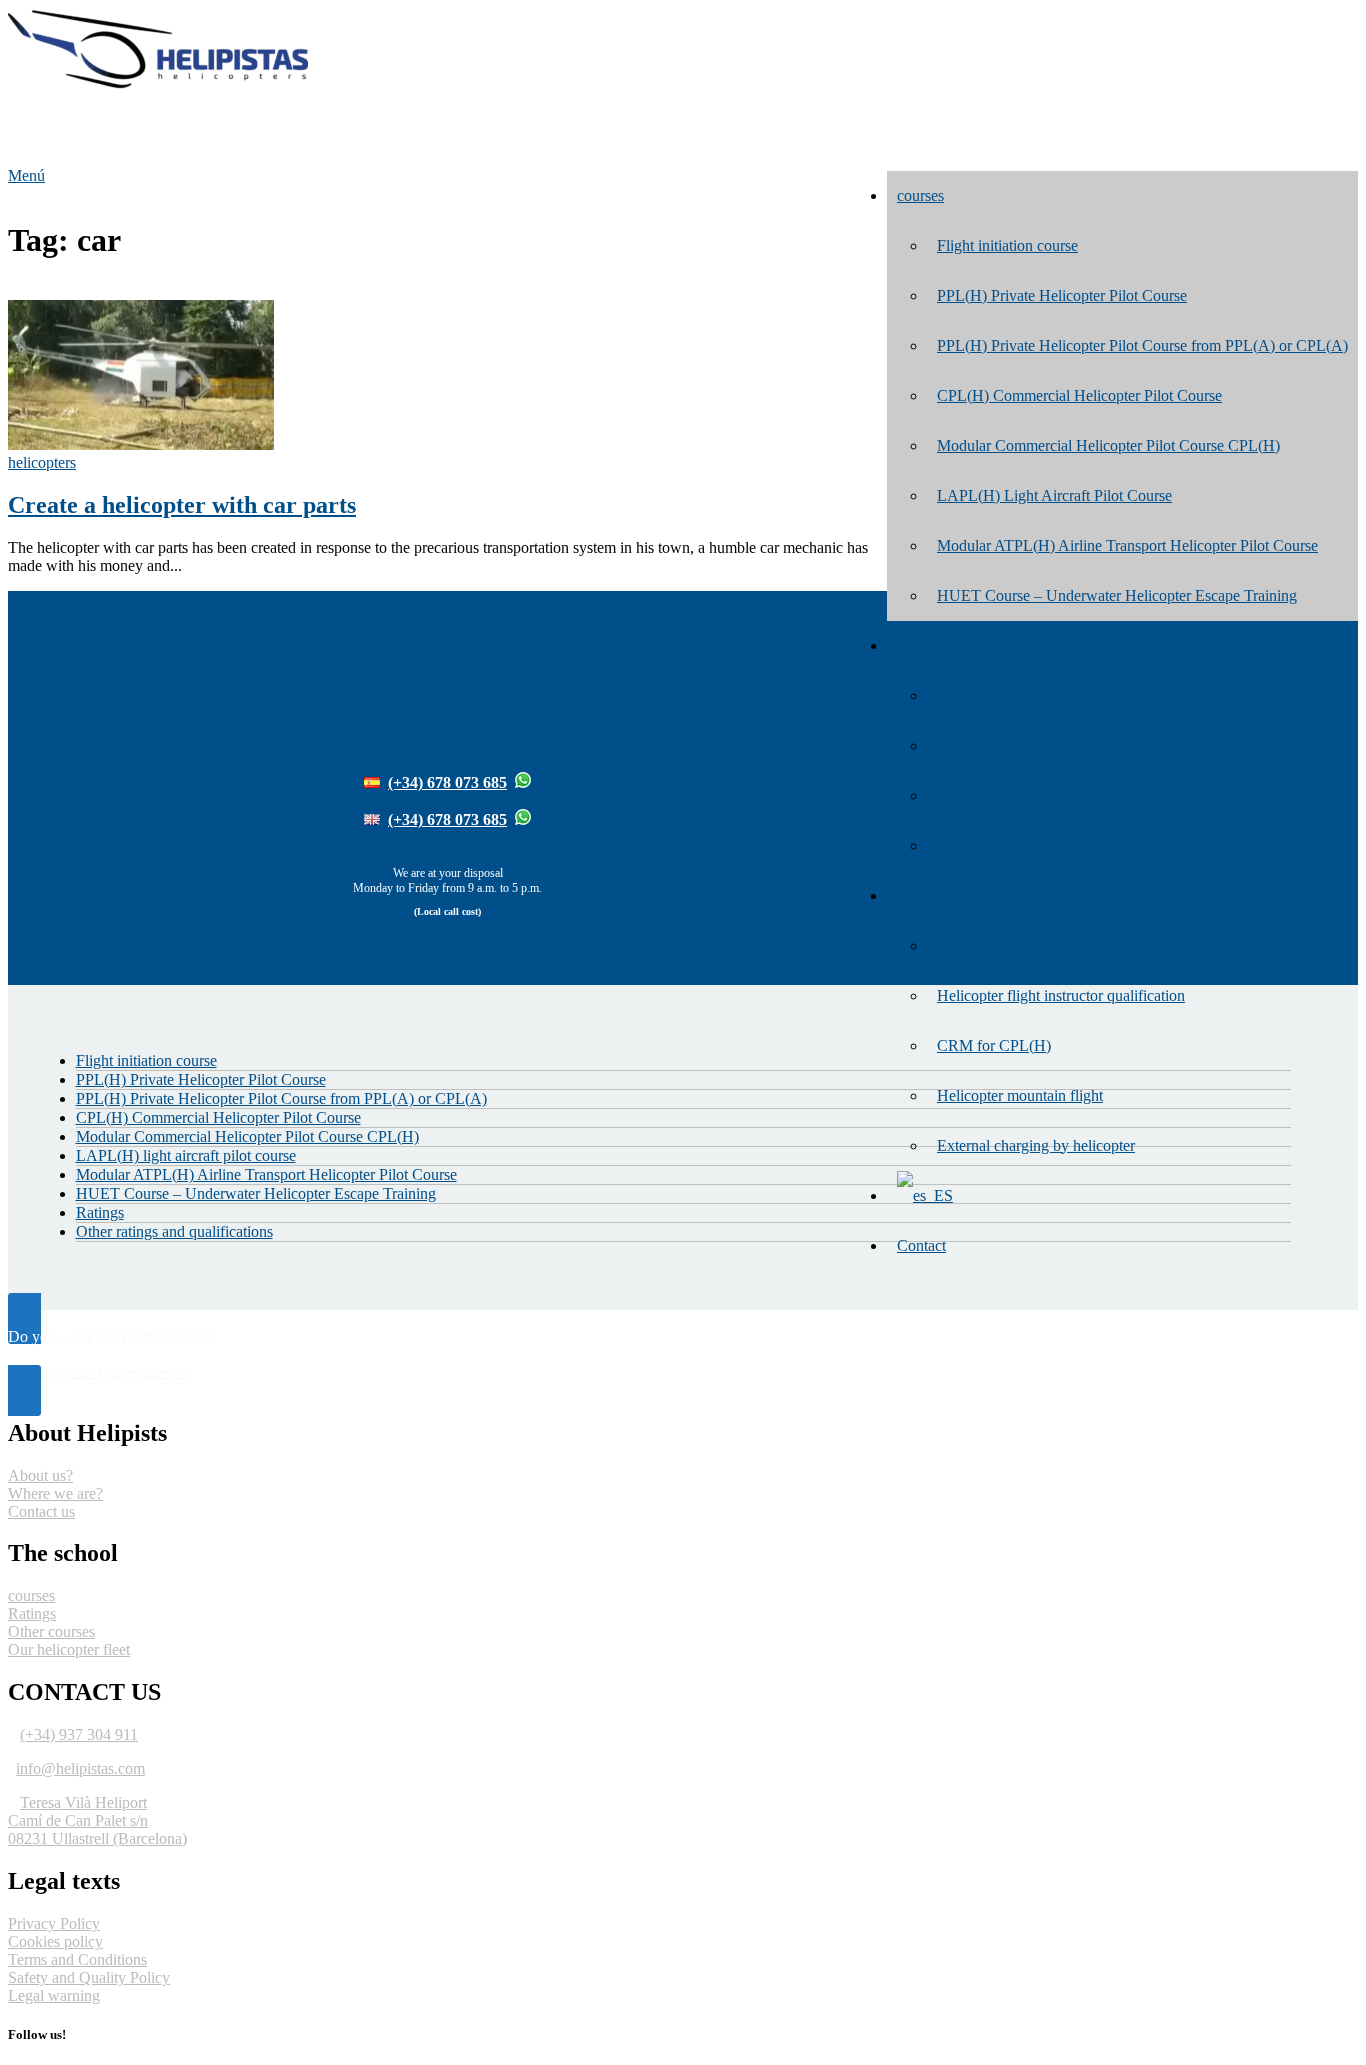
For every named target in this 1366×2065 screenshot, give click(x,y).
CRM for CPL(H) (994, 1045)
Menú (26, 175)
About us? (40, 1475)
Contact (921, 1245)
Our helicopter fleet (69, 1649)
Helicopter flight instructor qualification (1061, 995)
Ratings (921, 645)
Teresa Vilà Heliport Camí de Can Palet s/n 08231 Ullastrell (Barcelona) (97, 1820)
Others (918, 895)
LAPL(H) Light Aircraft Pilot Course (1054, 495)
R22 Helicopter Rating (1008, 695)
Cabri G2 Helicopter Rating (1024, 845)
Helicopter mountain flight (1020, 1095)
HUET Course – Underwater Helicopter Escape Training (1117, 595)
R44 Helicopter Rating (1008, 745)
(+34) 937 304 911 (79, 1734)
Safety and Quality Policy (89, 1977)
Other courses (51, 1631)
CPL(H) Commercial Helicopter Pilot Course (1079, 395)
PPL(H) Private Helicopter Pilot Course (1062, 295)
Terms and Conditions (77, 1959)
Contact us (41, 1511)
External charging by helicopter (1036, 1145)
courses (920, 195)
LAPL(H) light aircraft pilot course (186, 1155)
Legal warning (54, 1995)
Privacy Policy (54, 1923)
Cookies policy (55, 1941)
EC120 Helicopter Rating (1017, 795)
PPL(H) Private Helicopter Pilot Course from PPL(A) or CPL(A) (1142, 345)
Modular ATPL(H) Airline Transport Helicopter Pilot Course (1127, 545)
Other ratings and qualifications (174, 1231)
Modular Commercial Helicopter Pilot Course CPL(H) (1108, 445)
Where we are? (55, 1493)
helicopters (42, 462)
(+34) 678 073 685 (447, 782)
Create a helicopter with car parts (182, 505)
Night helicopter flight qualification (1047, 945)
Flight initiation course (1007, 245)
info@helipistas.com (80, 1768)
